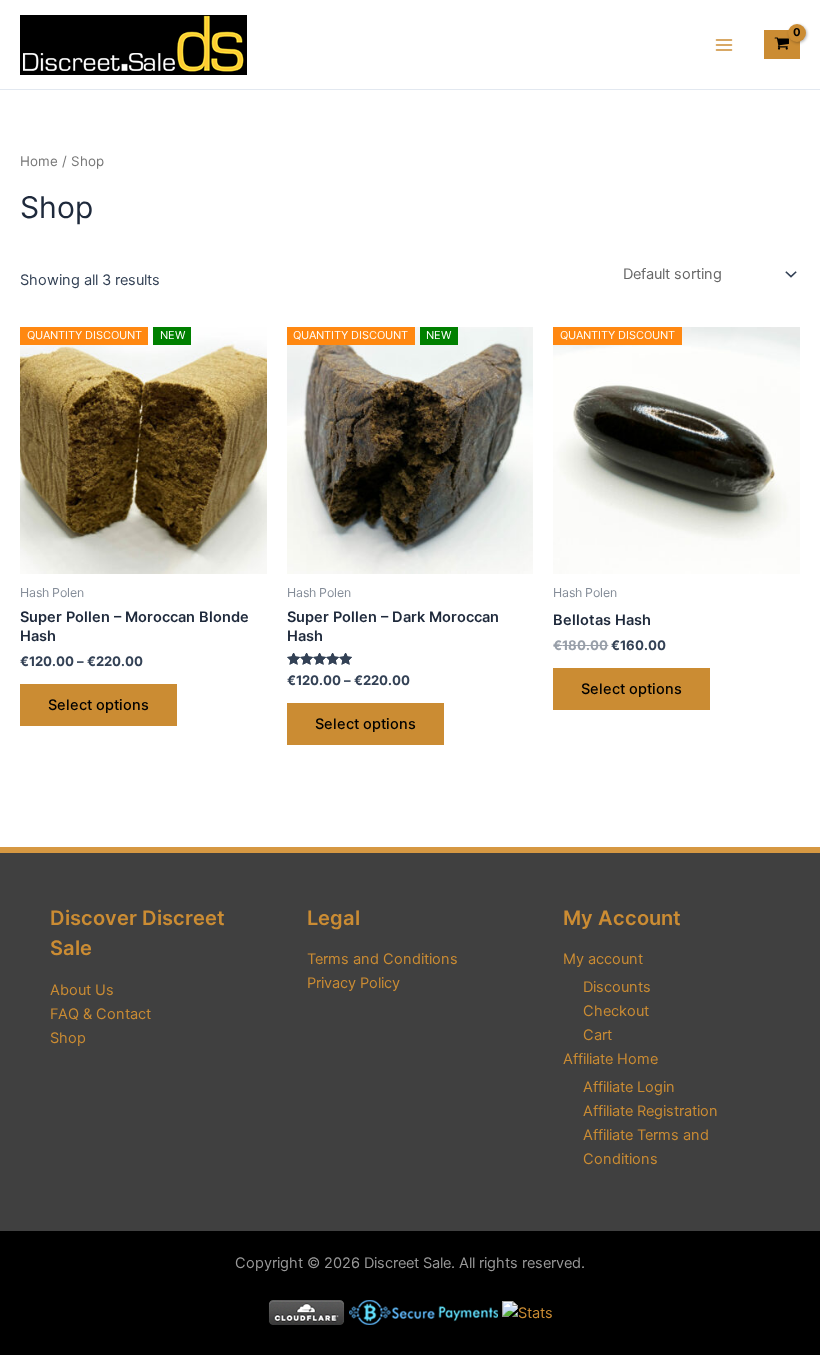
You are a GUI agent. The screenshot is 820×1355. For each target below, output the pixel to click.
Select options (98, 705)
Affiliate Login (629, 1087)
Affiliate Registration (650, 1111)
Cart (597, 1035)
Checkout (616, 1011)
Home (39, 161)
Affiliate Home (610, 1059)
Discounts (617, 987)
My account (603, 959)
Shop (68, 1038)
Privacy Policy (353, 983)
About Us (82, 990)
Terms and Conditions (382, 959)
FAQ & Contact (100, 1014)
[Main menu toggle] (724, 44)
